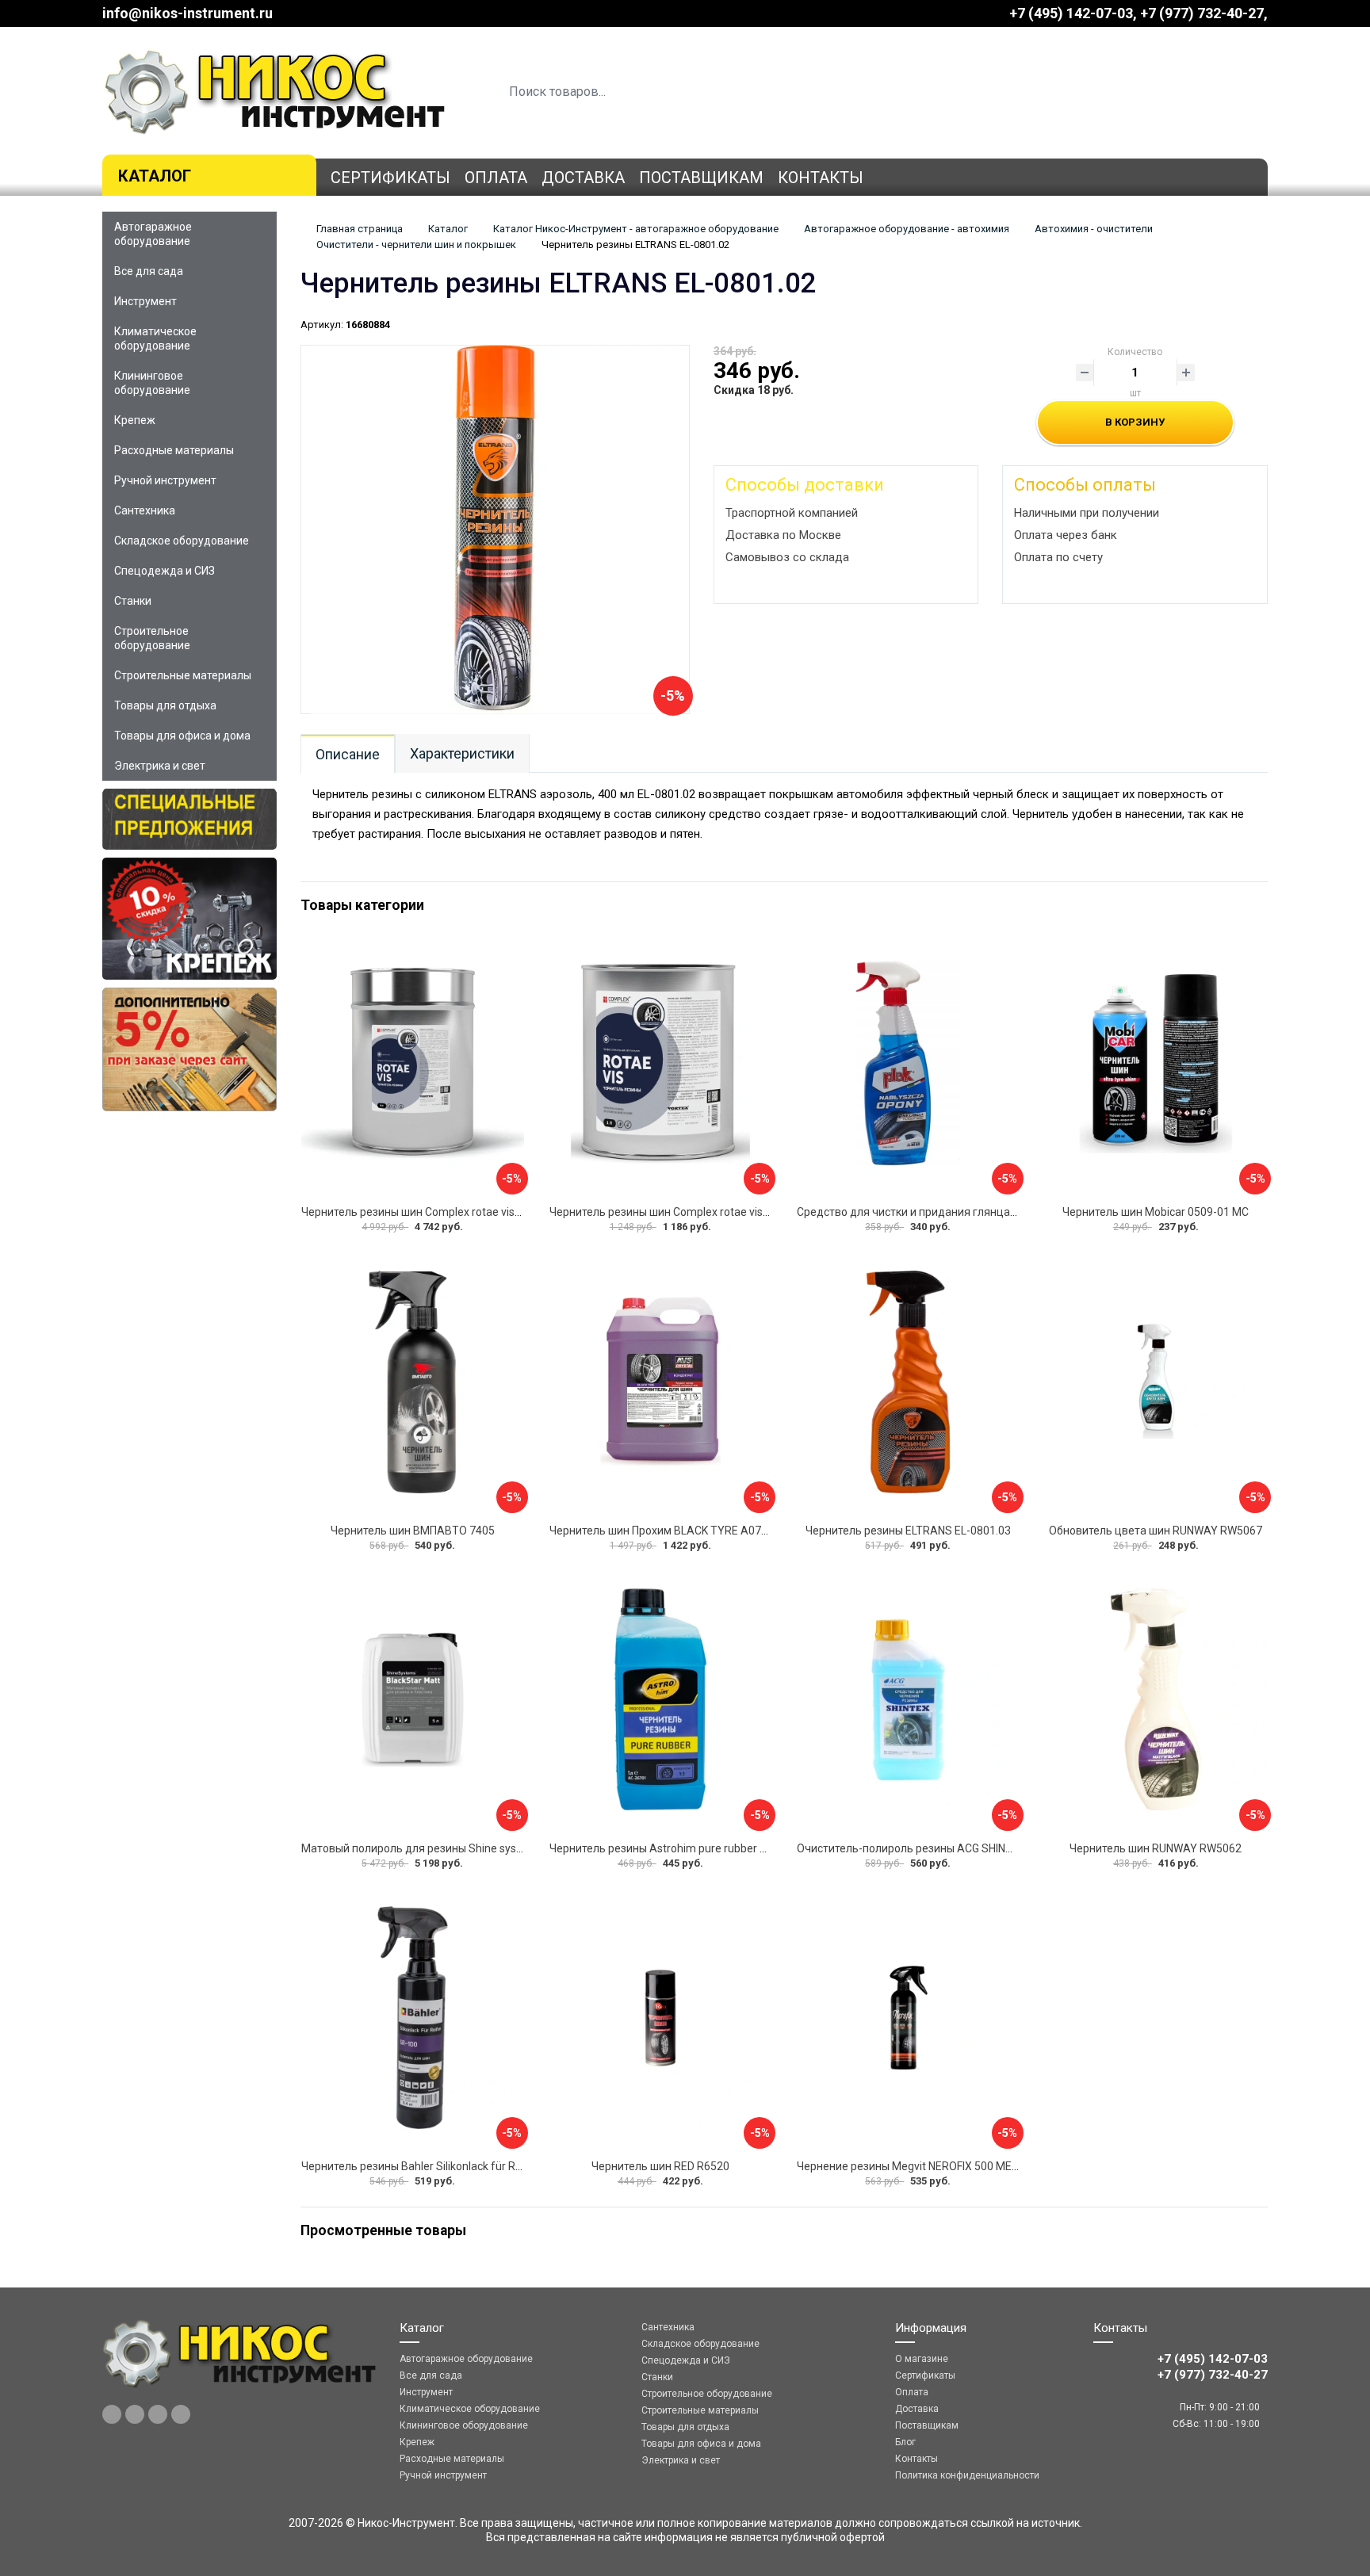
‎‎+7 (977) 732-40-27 (1202, 13)
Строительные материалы (183, 675)
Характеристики (462, 753)
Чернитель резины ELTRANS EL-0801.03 (908, 1531)
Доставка (583, 178)
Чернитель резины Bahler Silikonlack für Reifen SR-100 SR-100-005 (473, 2166)
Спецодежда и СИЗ (165, 571)
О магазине (922, 2359)
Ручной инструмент (165, 480)
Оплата (496, 178)
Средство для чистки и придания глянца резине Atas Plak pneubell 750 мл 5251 (1004, 1212)
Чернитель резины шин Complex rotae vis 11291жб (681, 1212)
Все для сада (149, 271)
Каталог (155, 176)
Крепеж (135, 420)
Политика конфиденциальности (967, 2475)
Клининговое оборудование (152, 383)
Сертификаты (390, 178)
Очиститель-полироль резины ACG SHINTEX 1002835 (935, 1848)
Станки (133, 601)
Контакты (821, 178)
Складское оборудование (182, 541)
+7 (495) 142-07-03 (1071, 13)
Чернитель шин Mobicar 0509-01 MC (1156, 1212)
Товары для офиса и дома (182, 736)
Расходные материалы (174, 450)
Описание (348, 754)
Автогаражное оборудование (153, 234)
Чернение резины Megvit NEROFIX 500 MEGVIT (916, 2166)
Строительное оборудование (152, 638)
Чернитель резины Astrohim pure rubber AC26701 (678, 1848)
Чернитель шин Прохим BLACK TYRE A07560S (668, 1531)
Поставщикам (701, 178)
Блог (905, 2442)
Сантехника (145, 510)
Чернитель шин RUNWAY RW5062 (1156, 1848)
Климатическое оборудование (155, 338)
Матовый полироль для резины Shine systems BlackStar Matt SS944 (478, 1848)
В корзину (1135, 422)
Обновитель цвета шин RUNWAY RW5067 (1156, 1531)
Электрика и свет (160, 766)
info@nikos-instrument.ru (188, 13)
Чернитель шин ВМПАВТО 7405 (413, 1531)
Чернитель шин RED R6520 (660, 2166)
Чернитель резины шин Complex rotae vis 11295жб (432, 1212)
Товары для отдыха (165, 705)
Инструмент (145, 301)
